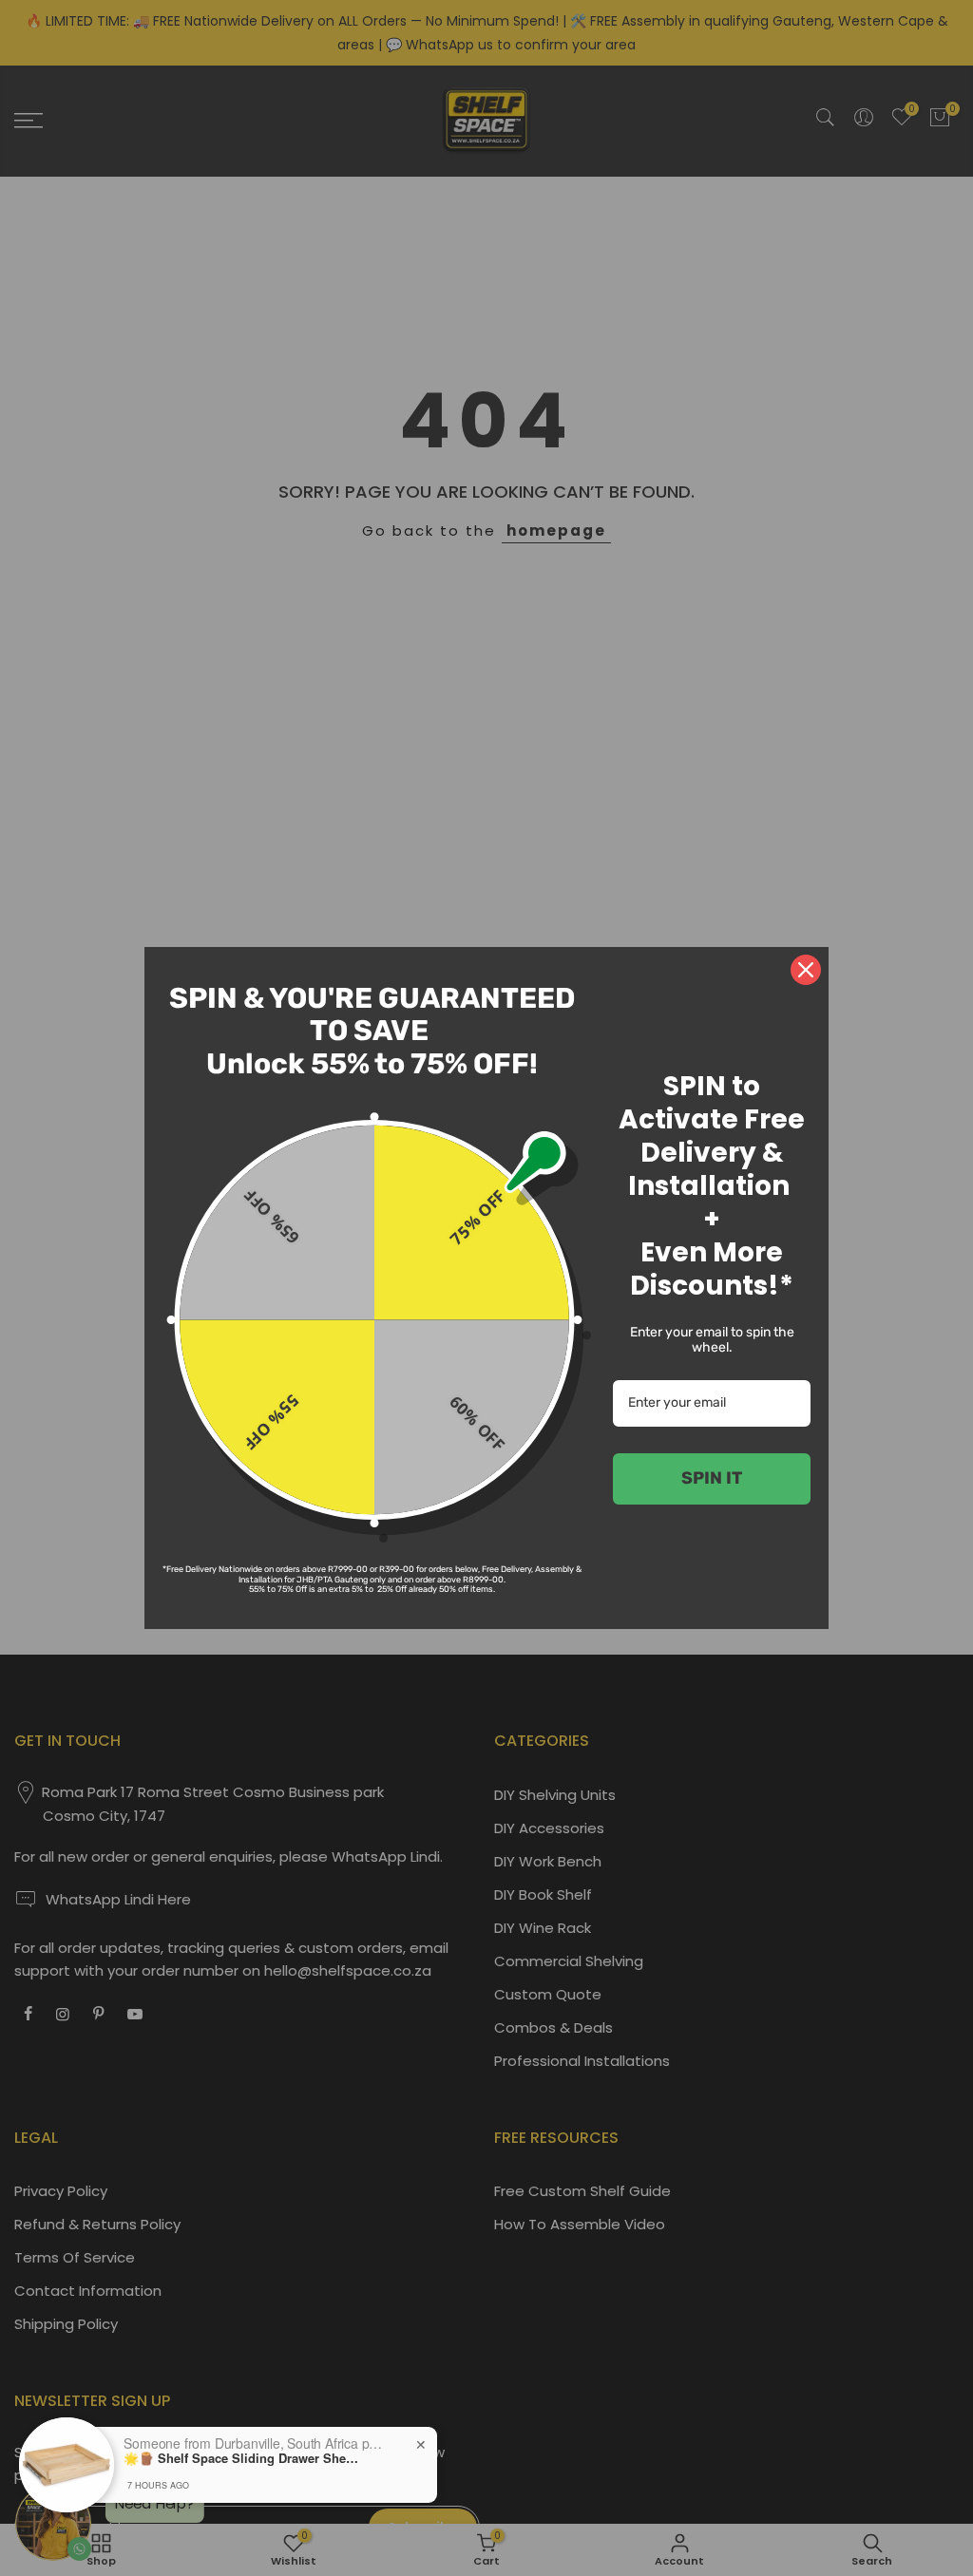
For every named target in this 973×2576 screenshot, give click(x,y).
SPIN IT (712, 1478)
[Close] (806, 970)
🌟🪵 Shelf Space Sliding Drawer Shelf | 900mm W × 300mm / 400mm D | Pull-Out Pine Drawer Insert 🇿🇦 (242, 2458)
